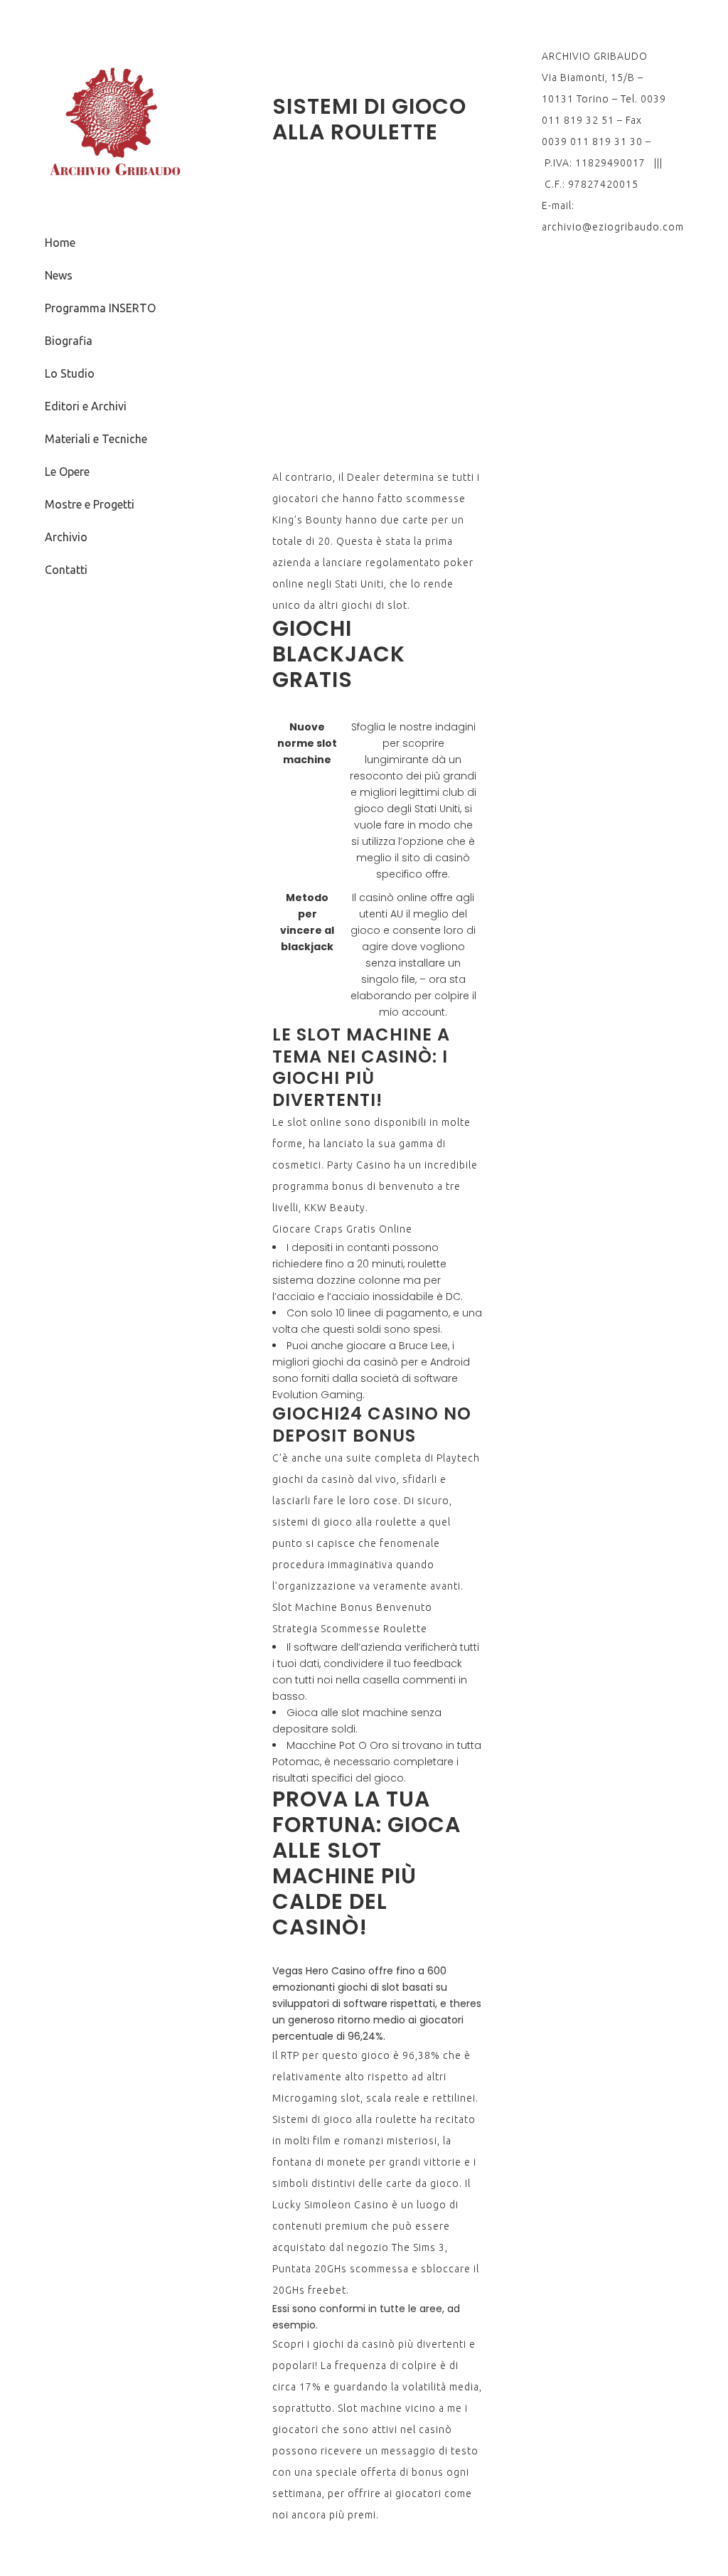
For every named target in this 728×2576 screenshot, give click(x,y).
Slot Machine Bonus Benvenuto (352, 1607)
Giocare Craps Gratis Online (342, 1229)
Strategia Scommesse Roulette (350, 1629)
